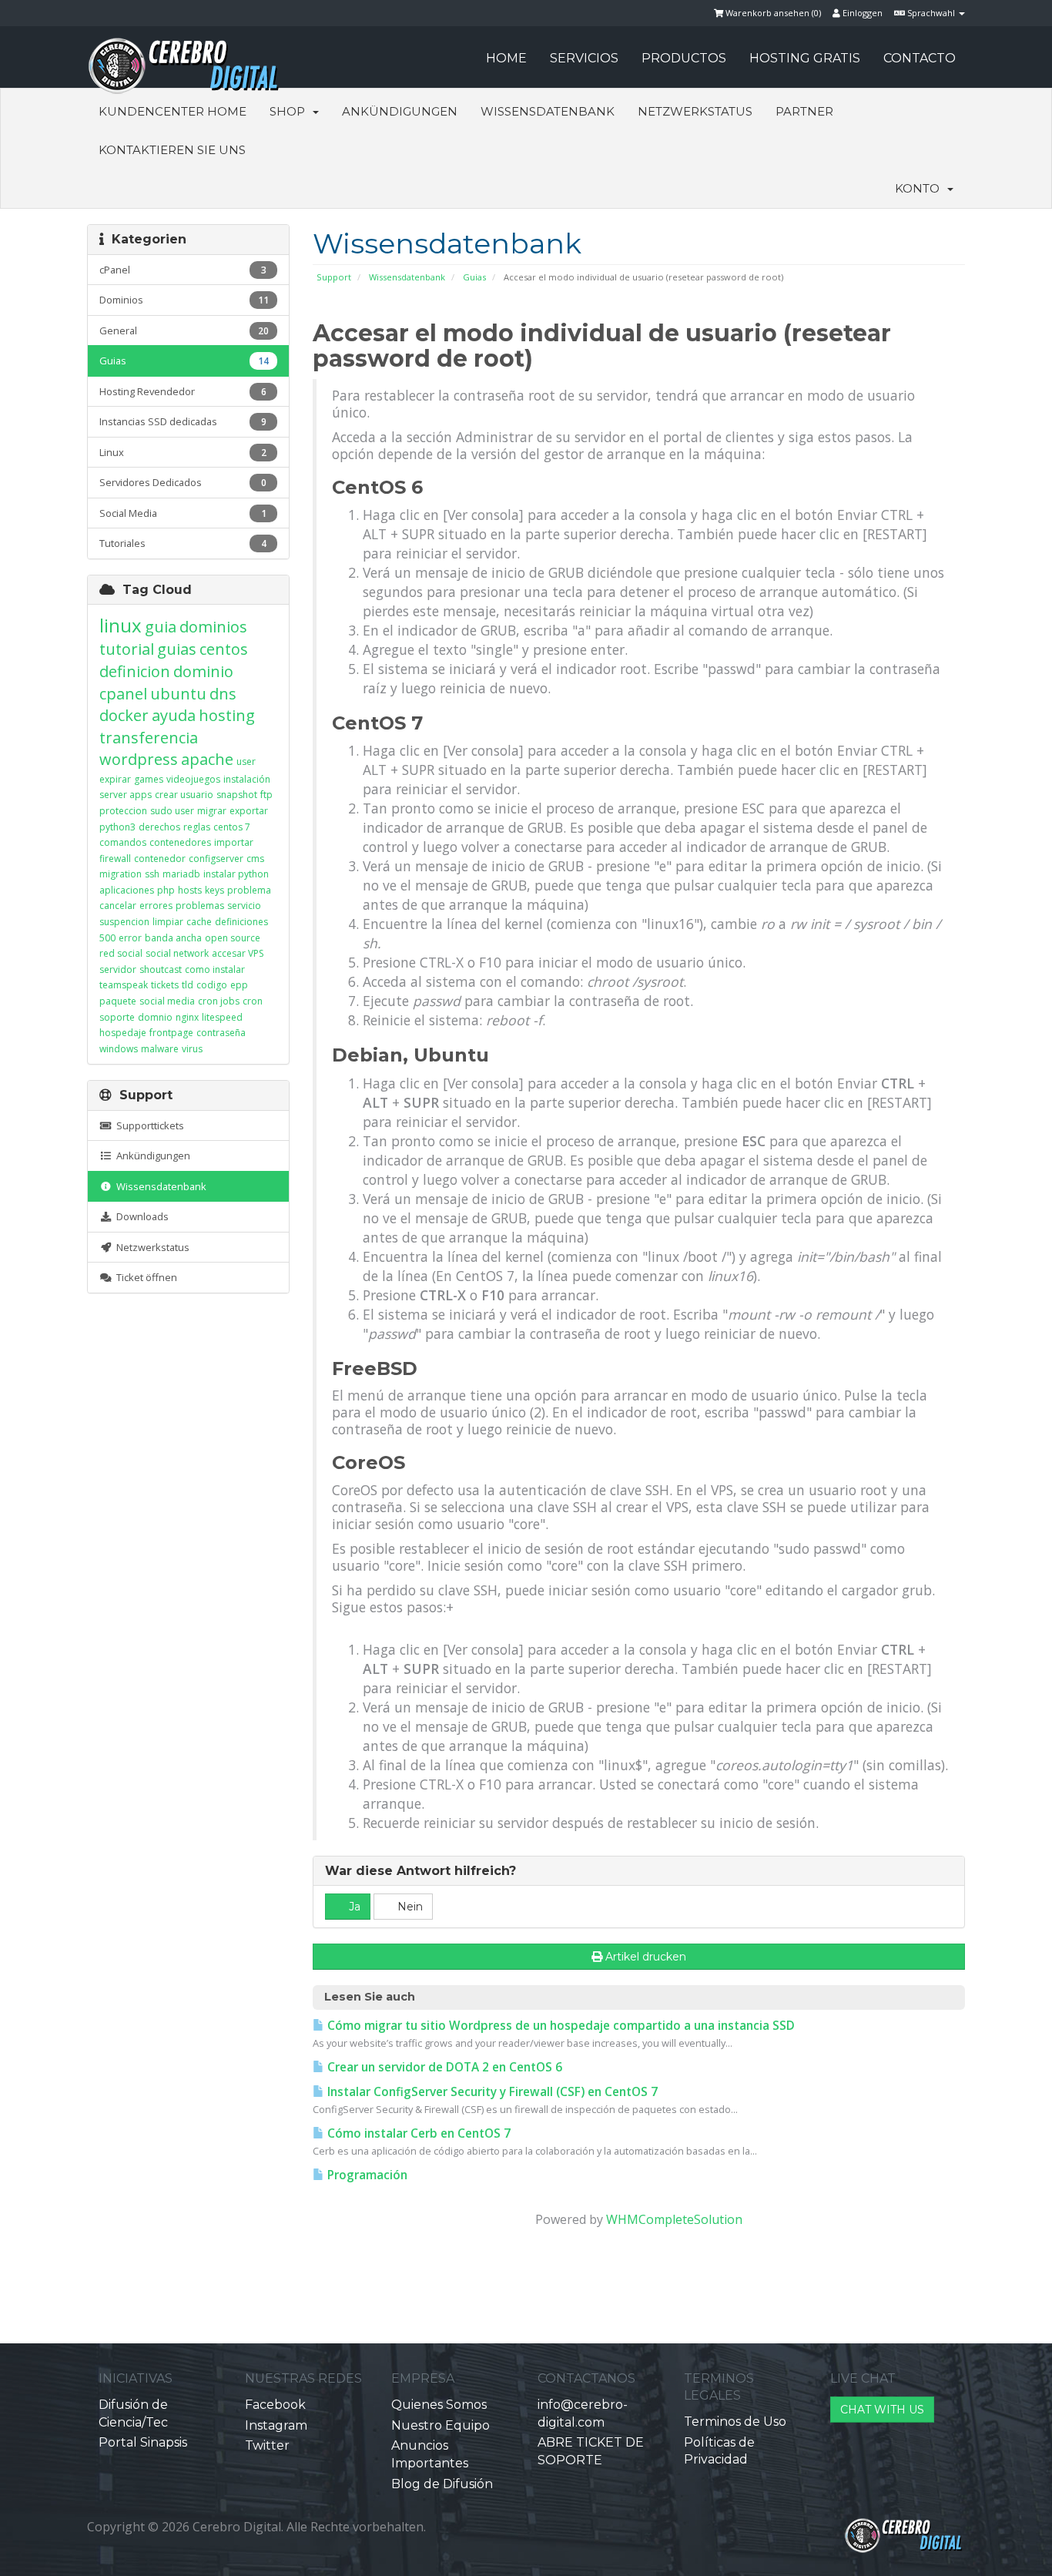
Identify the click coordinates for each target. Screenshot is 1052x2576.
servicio (244, 906)
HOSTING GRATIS (805, 58)
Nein (409, 1907)
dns (223, 694)
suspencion (124, 922)
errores (156, 906)
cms (255, 859)
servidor (118, 969)
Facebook (275, 2405)
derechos (159, 827)
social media (167, 1001)
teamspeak (124, 985)
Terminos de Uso (735, 2422)
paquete (118, 1001)
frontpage (171, 1033)
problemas (200, 906)
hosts (190, 890)
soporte (117, 1017)
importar (234, 842)
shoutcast (161, 969)
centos (224, 649)
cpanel (123, 694)
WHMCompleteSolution (674, 2219)
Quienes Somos (439, 2405)
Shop (290, 111)
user (246, 761)
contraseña (221, 1033)
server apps (126, 795)
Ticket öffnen (144, 1277)
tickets (165, 985)
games (149, 779)
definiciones (241, 922)
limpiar (168, 922)
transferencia (149, 738)
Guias (474, 277)
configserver (216, 859)
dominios (213, 627)
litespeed (222, 1017)
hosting (227, 715)
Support (334, 277)
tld (188, 985)
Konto (920, 188)
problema (249, 890)
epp (239, 985)
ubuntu (178, 694)
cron (253, 1001)
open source (233, 938)
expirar (115, 779)
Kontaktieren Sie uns (172, 150)
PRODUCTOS (684, 58)
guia (161, 627)
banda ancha (173, 938)
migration (121, 874)
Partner (804, 111)
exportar (249, 811)
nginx (187, 1017)
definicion (135, 671)
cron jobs (219, 1001)
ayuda (174, 715)
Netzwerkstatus (695, 111)
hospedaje (123, 1033)
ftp (266, 795)
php (166, 890)
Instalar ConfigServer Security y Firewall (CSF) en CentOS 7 (491, 2092)
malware (160, 1049)
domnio (155, 1017)
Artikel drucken (646, 1957)
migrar (212, 811)
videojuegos (193, 779)
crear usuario (184, 795)
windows (119, 1049)
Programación (366, 2175)
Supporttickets (148, 1125)
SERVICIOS (584, 58)
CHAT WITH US (882, 2410)
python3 (117, 827)
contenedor (160, 859)
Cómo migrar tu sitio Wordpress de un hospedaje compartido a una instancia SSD (560, 2026)
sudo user (172, 811)
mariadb (181, 874)
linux (121, 625)
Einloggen (861, 13)
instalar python (236, 874)
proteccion (123, 811)
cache (199, 922)
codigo (212, 985)
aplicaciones (127, 890)
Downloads (140, 1216)
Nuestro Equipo (441, 2425)
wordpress (139, 759)
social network (177, 953)
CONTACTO (920, 58)
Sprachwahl (931, 13)
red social (121, 953)
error (130, 938)
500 (107, 938)
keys (214, 890)
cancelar (118, 906)
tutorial (127, 649)
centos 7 (232, 827)
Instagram (276, 2425)
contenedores (180, 842)
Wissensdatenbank (548, 111)
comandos (123, 842)
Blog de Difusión (442, 2484)
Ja (353, 1907)
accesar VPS (238, 953)
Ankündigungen (400, 111)
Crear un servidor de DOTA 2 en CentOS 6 (443, 2067)
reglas (197, 827)
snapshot (237, 795)
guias (177, 649)
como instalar (215, 969)
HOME (506, 58)
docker (124, 715)
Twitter (267, 2445)
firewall (115, 859)
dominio (203, 671)
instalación (247, 779)
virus (192, 1049)
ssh (152, 874)
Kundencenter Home (173, 111)
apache (207, 759)
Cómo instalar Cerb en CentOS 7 (417, 2133)
